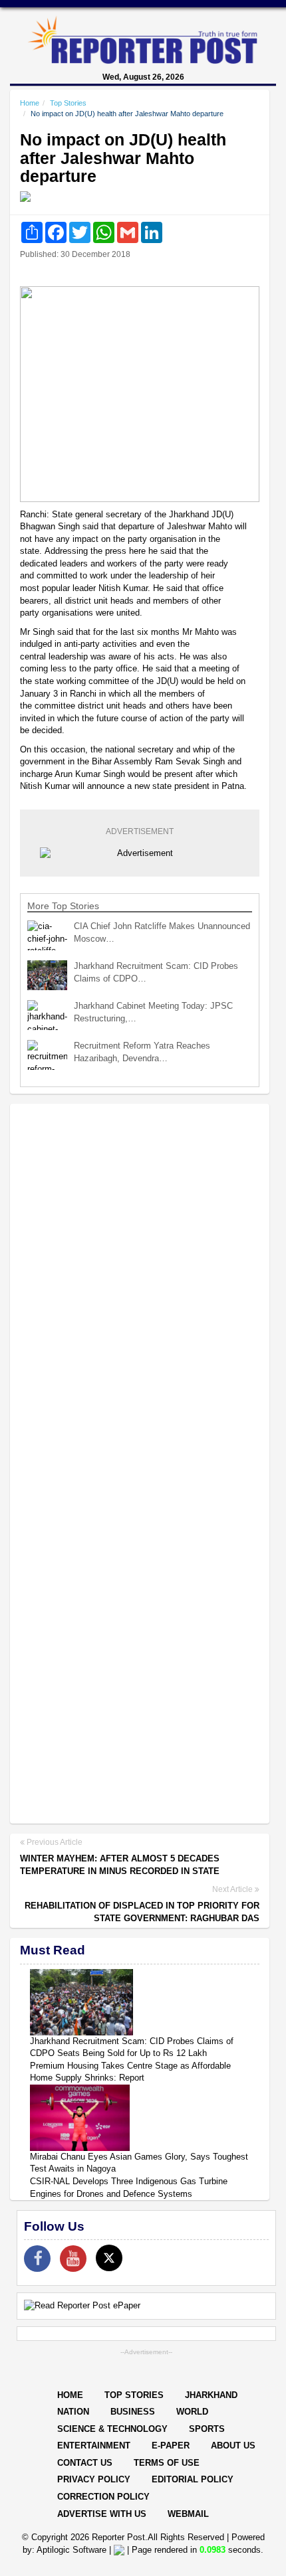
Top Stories (68, 103)
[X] (109, 2258)
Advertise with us (102, 2514)
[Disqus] (140, 1286)
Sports (207, 2429)
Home (30, 103)
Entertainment (94, 2446)
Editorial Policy (193, 2479)
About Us (233, 2446)
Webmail (188, 2514)
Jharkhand (211, 2395)
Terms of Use (167, 2463)
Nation (73, 2412)
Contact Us (85, 2463)
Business (133, 2412)
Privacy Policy (94, 2479)
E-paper (171, 2446)
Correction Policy (103, 2497)
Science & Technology (112, 2429)
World (192, 2412)
